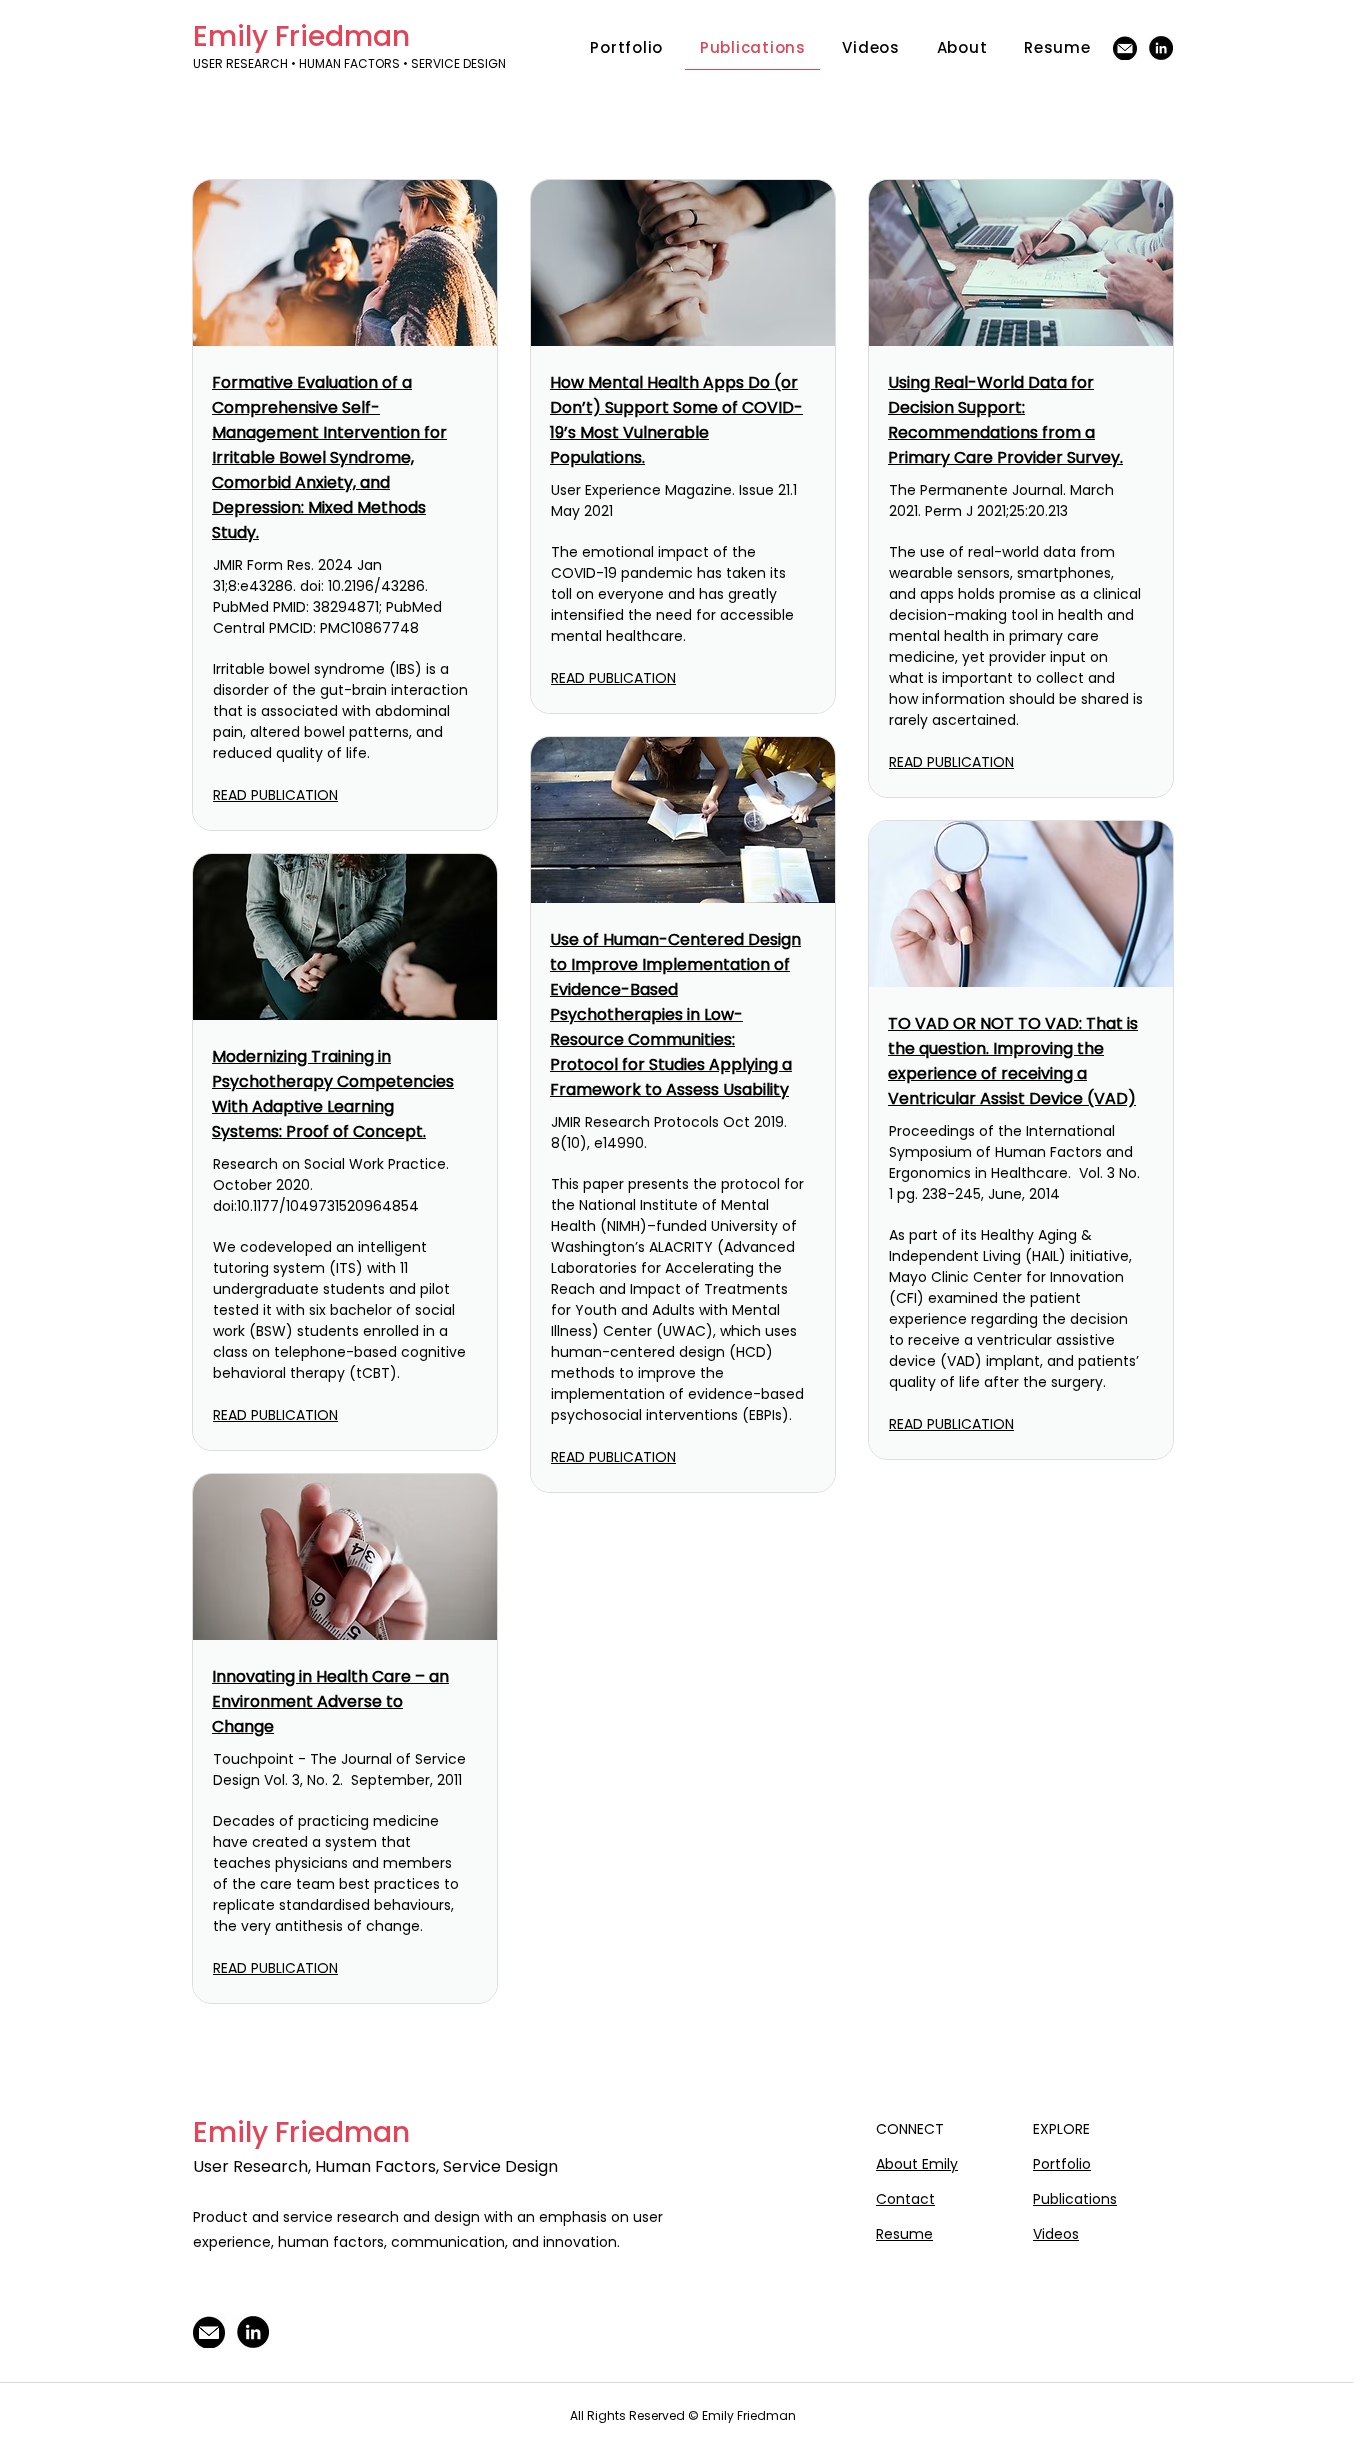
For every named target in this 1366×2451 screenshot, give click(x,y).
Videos (1056, 2234)
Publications (1075, 2199)
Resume (904, 2234)
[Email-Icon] (1125, 48)
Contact (905, 2199)
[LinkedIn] (1161, 48)
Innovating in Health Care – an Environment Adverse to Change (330, 1701)
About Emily (917, 2164)
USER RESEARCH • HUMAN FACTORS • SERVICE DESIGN (351, 63)
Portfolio (1062, 2164)
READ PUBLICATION (275, 795)
